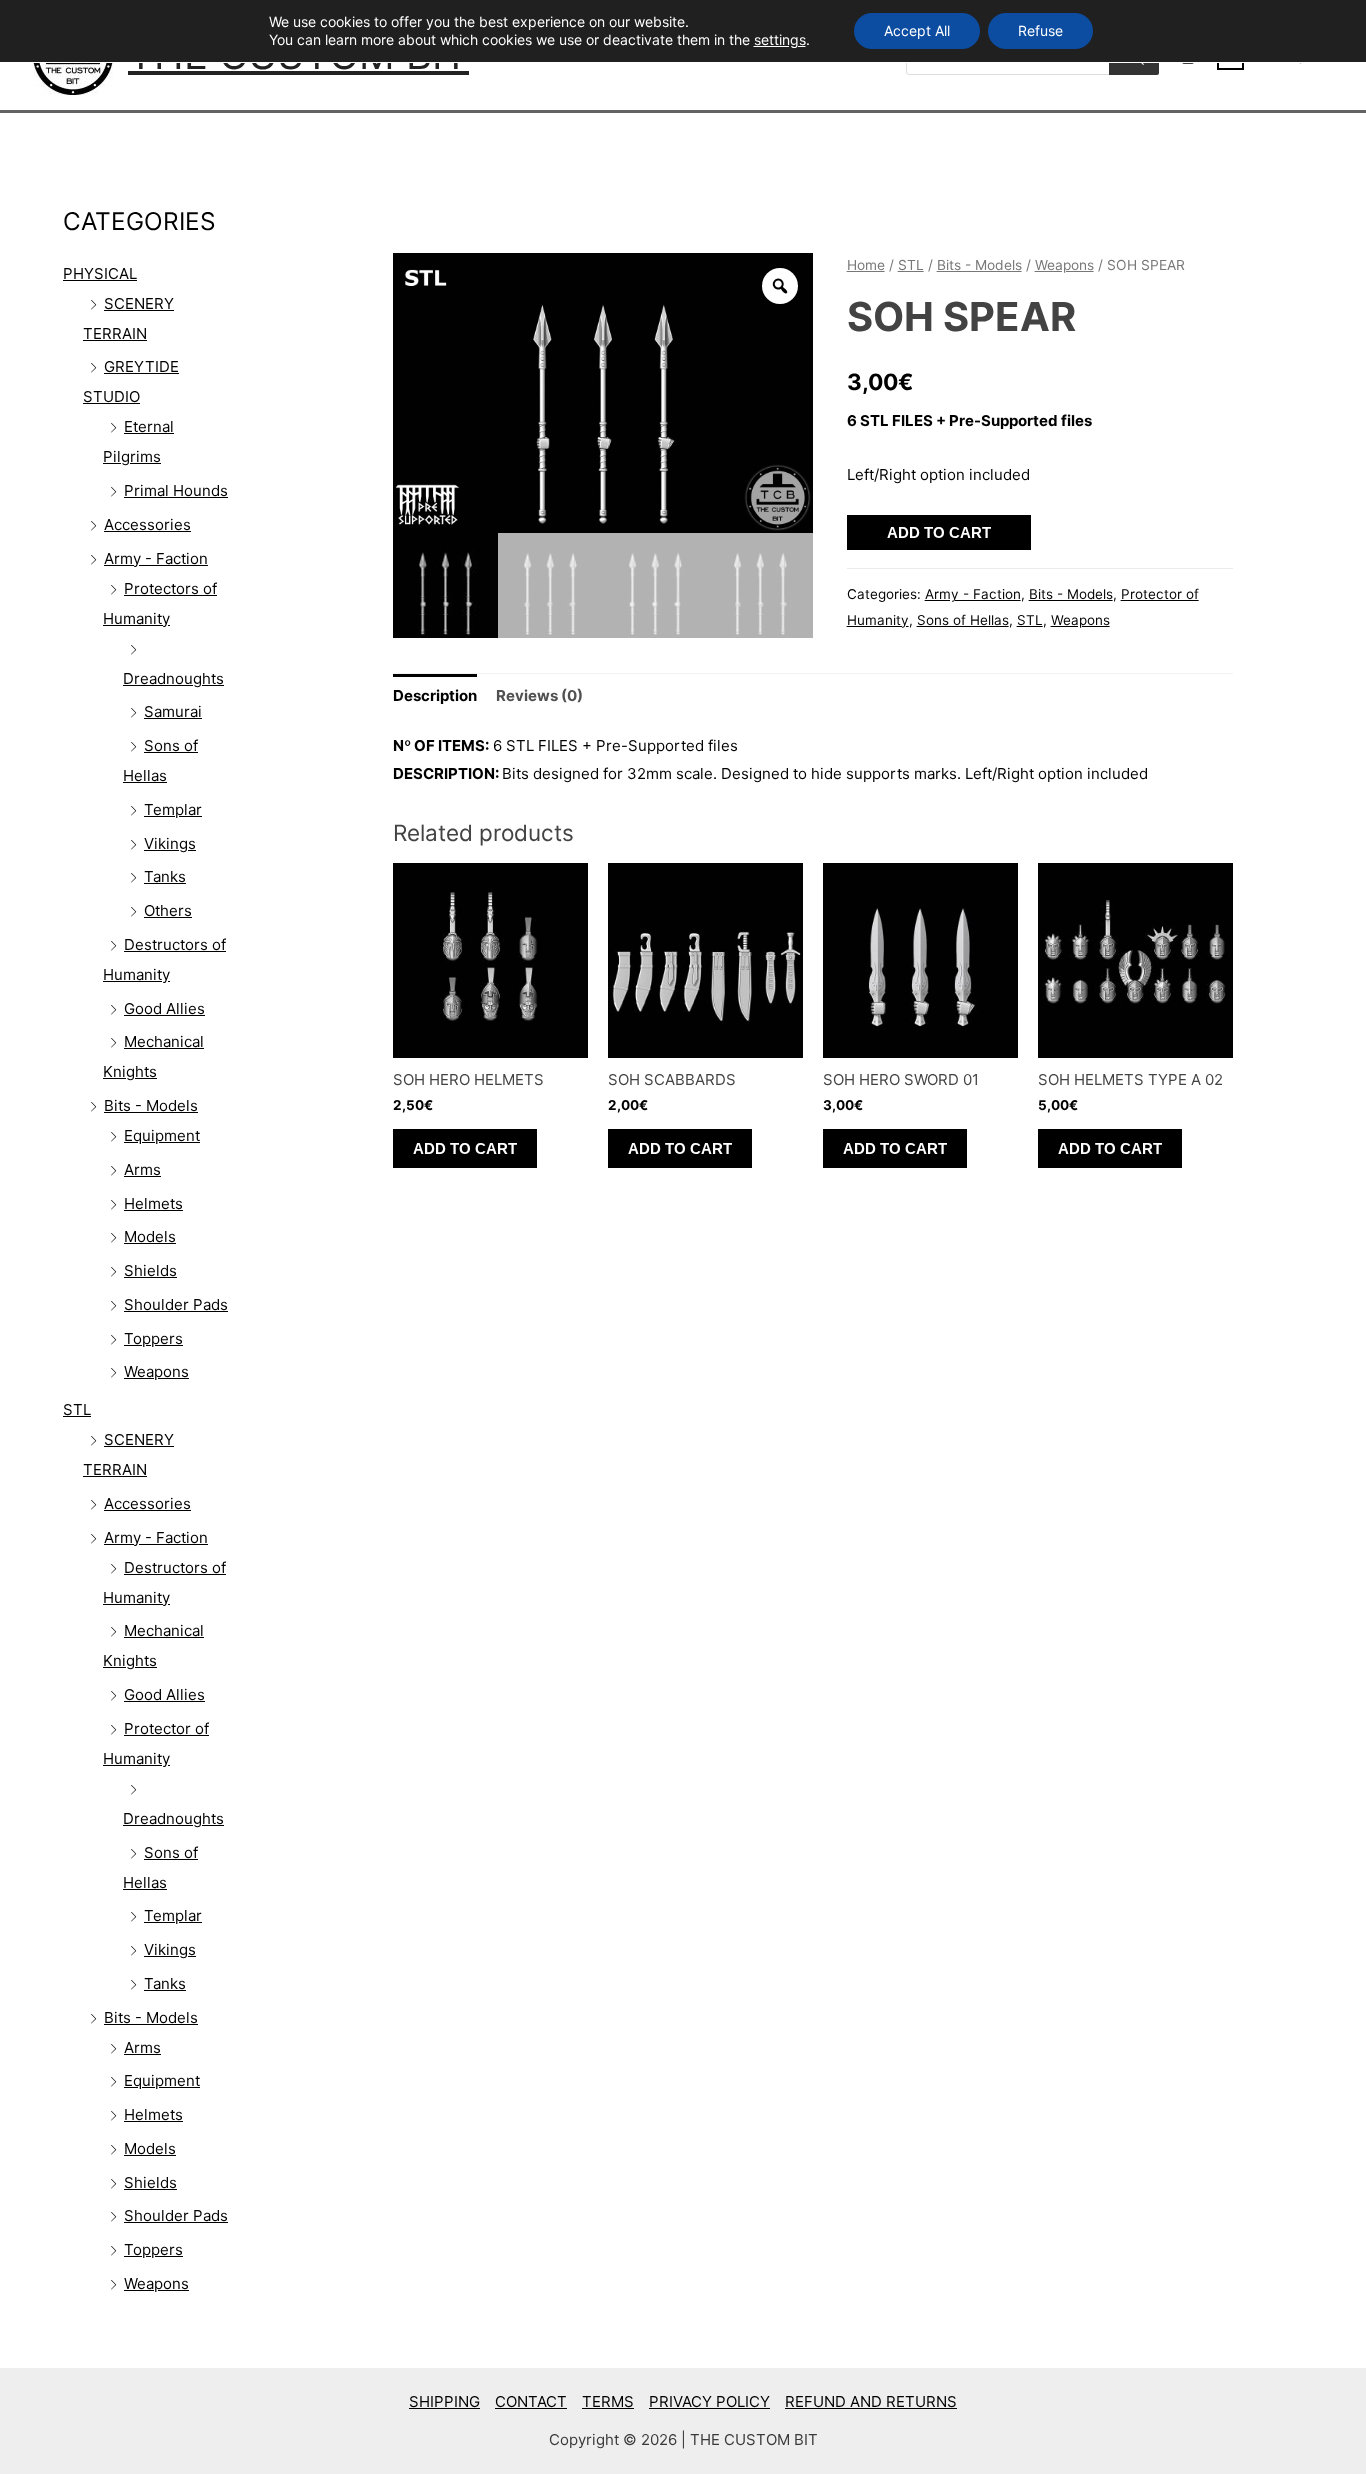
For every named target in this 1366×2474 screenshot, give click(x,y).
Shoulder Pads (176, 1304)
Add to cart (939, 532)
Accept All (917, 30)
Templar (173, 809)
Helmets (153, 1203)
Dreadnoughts (173, 678)
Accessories (147, 524)
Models (150, 1236)
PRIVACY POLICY (709, 2401)
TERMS (608, 2401)
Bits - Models (151, 1105)
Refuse (1040, 30)
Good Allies (164, 1008)
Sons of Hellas (963, 620)
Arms (142, 1169)
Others (168, 910)
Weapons (156, 1371)
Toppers (153, 1338)
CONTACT (531, 2401)
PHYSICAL (100, 273)
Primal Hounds (176, 490)
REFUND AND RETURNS (871, 2401)
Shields (150, 1270)
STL (77, 1409)
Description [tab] (435, 695)
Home (866, 265)
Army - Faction (156, 558)
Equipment (162, 1135)
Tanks (165, 876)
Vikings (170, 843)
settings (780, 39)
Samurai (173, 711)
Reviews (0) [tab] (539, 695)
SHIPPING (444, 2401)
